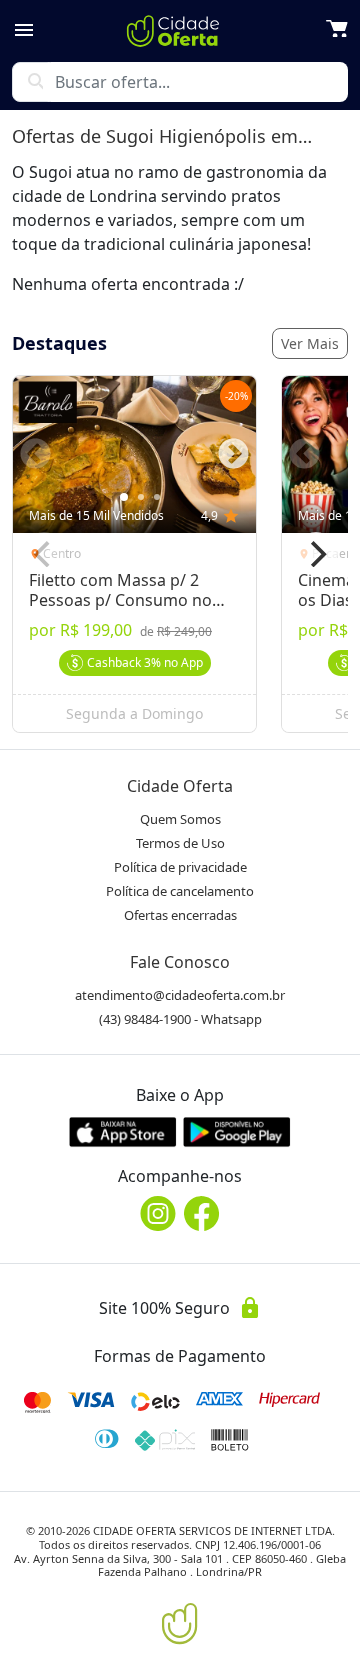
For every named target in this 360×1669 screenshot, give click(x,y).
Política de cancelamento (180, 891)
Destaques (59, 343)
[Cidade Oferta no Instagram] (158, 1213)
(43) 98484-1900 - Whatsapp (180, 1019)
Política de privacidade (180, 867)
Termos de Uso (180, 843)
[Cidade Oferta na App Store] (123, 1131)
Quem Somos (180, 819)
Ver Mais (310, 343)
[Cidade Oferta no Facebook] (202, 1213)
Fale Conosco (180, 962)
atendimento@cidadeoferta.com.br (180, 995)
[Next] (316, 554)
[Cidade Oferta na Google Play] (237, 1131)
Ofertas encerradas (180, 915)
